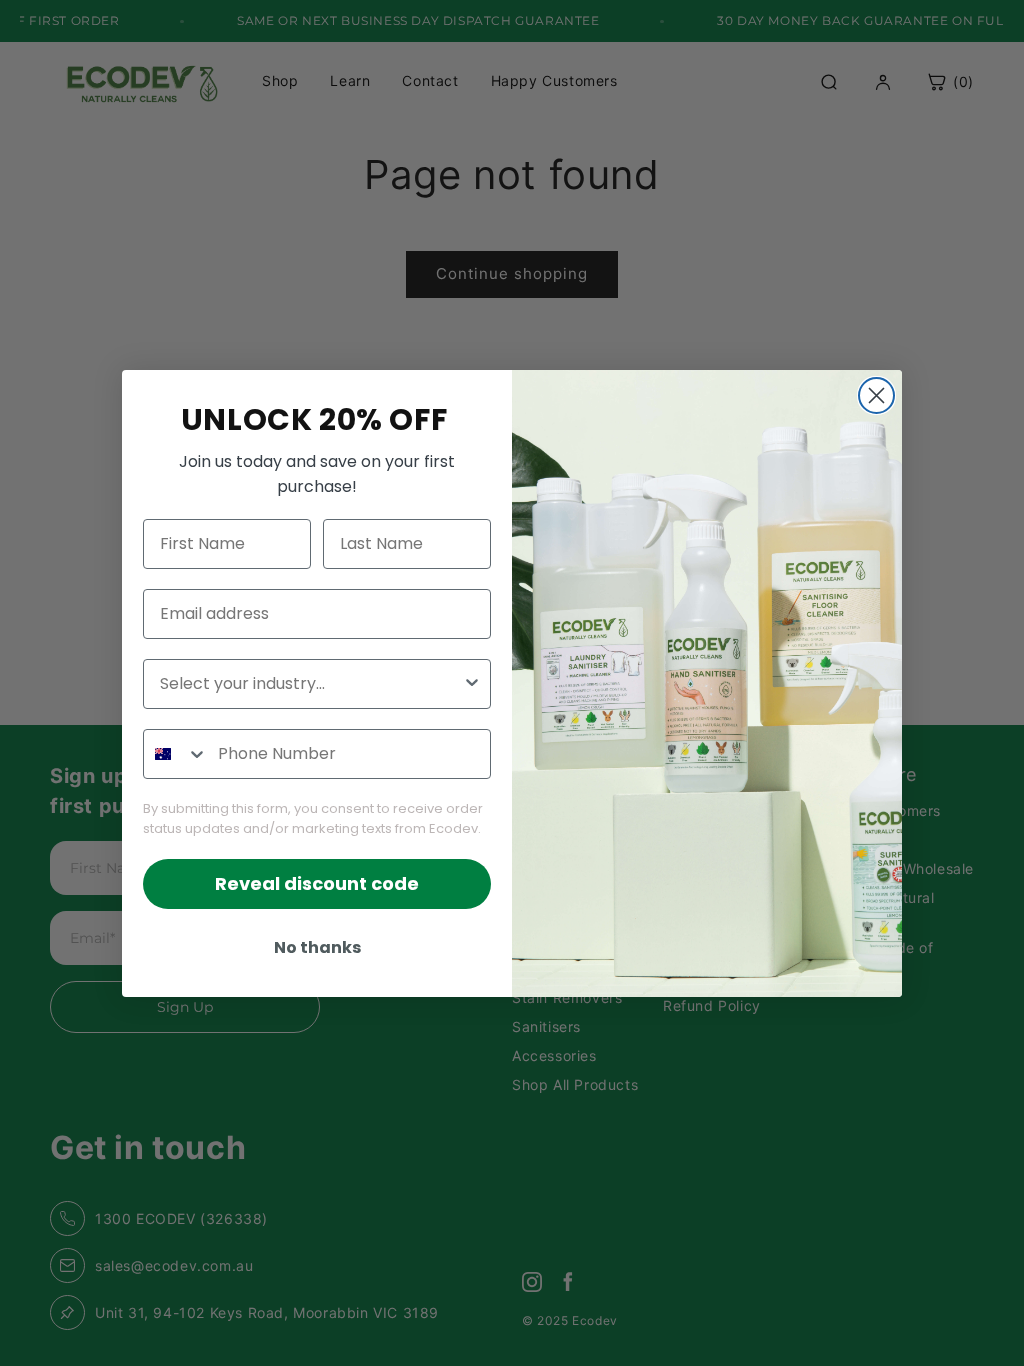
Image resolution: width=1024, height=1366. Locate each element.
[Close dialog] (876, 395)
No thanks (317, 947)
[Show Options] (472, 684)
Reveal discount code (317, 883)
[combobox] (311, 684)
